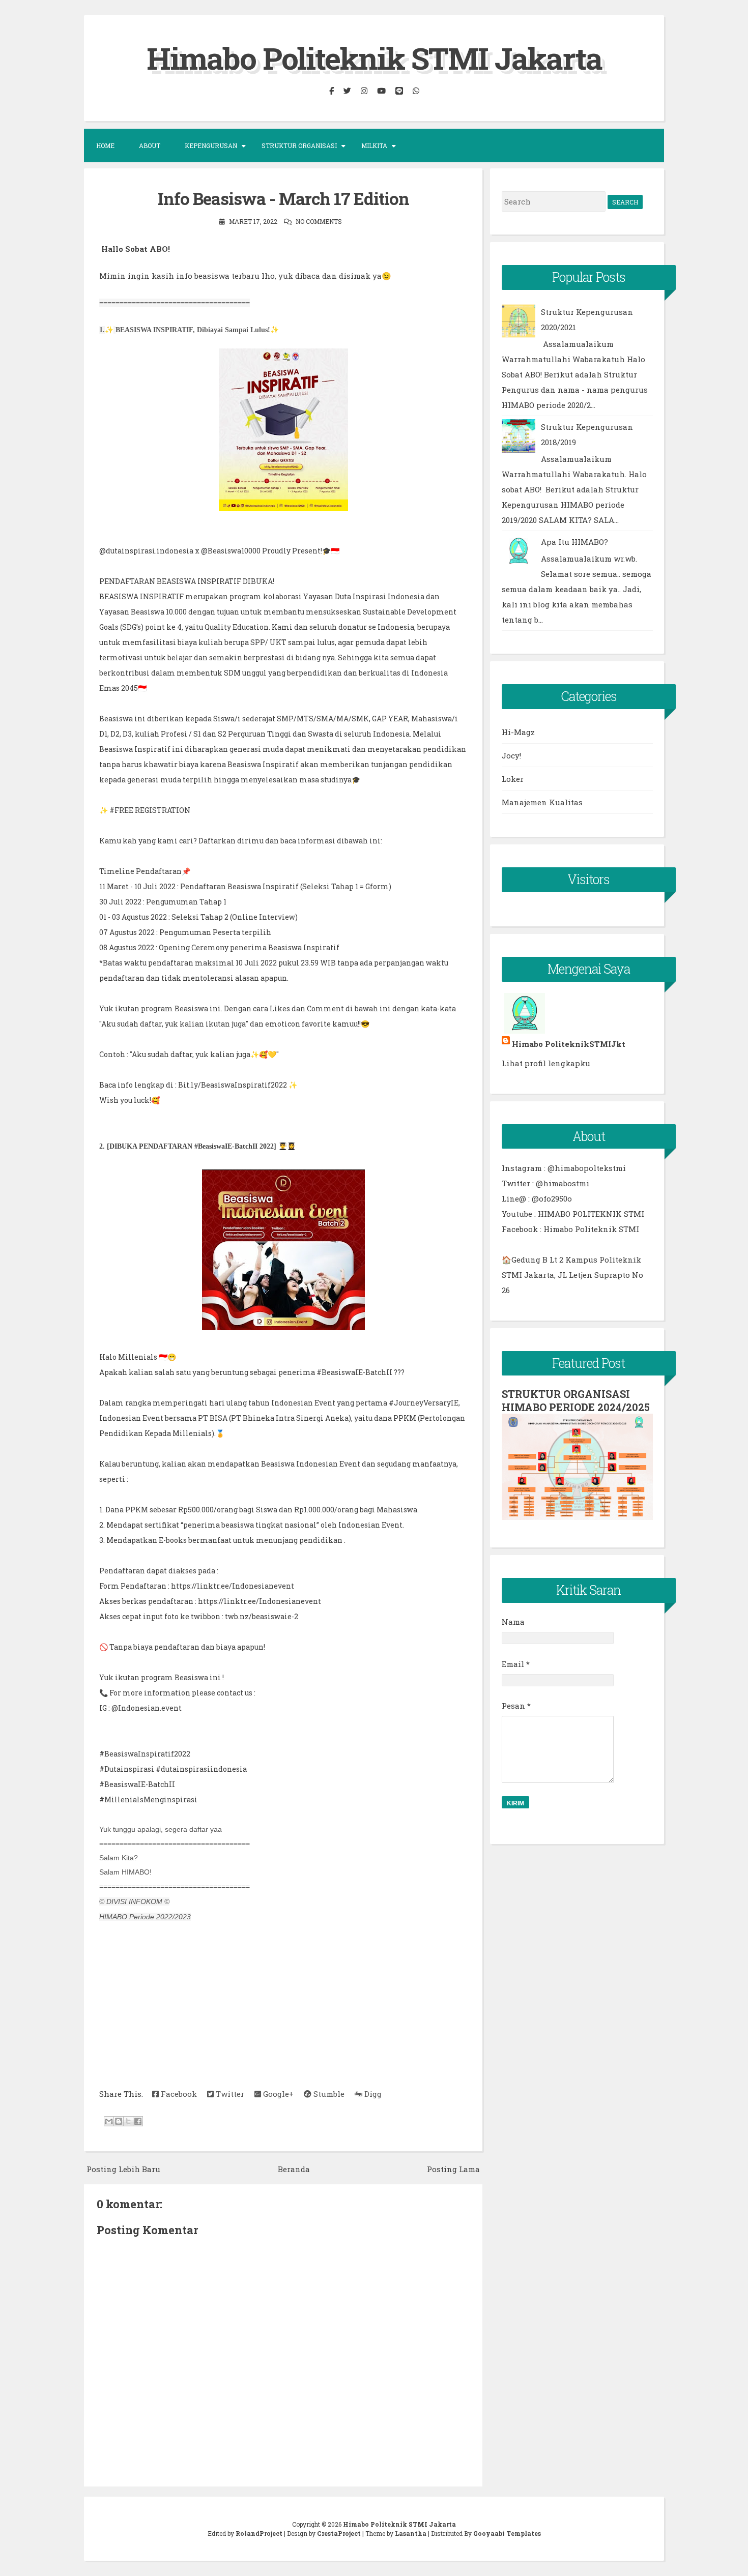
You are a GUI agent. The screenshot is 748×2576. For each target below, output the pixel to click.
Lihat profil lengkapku (546, 1063)
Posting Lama (453, 2169)
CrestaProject (339, 2533)
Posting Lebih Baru (123, 2169)
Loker (513, 779)
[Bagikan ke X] (128, 2121)
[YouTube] (381, 91)
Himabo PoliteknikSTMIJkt (569, 1044)
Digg (372, 2094)
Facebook (178, 2094)
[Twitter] (347, 91)
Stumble (328, 2094)
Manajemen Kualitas (542, 802)
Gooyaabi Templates (507, 2533)
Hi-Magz (518, 732)
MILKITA (374, 145)
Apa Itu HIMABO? (574, 542)
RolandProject (259, 2533)
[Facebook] (331, 91)
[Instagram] (364, 91)
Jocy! (511, 755)
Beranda (294, 2169)
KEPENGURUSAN (211, 145)
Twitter (229, 2094)
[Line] (399, 91)
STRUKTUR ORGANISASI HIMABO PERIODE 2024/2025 (576, 1400)
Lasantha (411, 2533)
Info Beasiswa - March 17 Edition (283, 198)
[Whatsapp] (416, 91)
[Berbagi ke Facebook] (138, 2121)
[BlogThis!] (119, 2121)
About (150, 145)
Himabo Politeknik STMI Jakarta (374, 58)
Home (105, 145)
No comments (319, 221)
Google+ (277, 2094)
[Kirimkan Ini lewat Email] (109, 2121)
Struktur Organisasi (299, 145)
